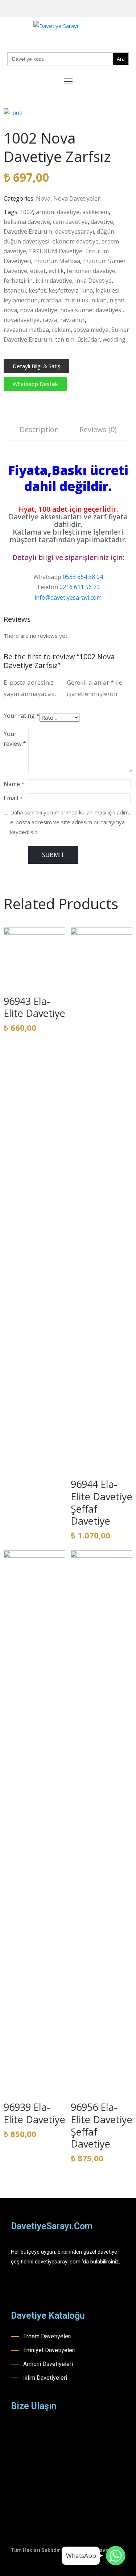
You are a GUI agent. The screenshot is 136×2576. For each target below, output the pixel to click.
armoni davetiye (58, 212)
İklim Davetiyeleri (45, 2378)
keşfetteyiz (63, 290)
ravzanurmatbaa (26, 330)
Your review (15, 739)
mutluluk (76, 300)
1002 (26, 212)
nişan (117, 300)
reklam (61, 330)
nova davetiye (39, 310)
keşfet (37, 290)
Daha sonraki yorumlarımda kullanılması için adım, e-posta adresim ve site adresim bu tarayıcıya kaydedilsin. (70, 822)
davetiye (102, 222)
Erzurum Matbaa (57, 261)
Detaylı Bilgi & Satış (36, 366)
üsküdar (88, 339)
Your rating (22, 716)
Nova (43, 198)
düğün (106, 232)
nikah (99, 300)
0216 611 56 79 (80, 587)
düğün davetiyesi (26, 241)
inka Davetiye (93, 281)
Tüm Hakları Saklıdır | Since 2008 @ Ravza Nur (66, 2550)
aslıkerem (96, 212)
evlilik (56, 271)
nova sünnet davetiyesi (91, 310)
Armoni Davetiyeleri (48, 2364)
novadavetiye (22, 320)
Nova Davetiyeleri (77, 198)
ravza (50, 320)
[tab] (39, 430)
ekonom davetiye (75, 241)
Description (39, 429)
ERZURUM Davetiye (56, 251)
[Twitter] (130, 9)
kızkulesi (108, 290)
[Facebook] (96, 9)
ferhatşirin (18, 281)
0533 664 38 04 (83, 577)
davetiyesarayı (75, 232)
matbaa (51, 300)
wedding (114, 339)
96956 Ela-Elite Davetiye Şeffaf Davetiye (102, 2125)
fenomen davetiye (91, 271)
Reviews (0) (98, 429)
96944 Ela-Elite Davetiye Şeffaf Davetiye (102, 1502)
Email (13, 798)
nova (10, 310)
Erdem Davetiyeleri (47, 2336)
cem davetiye (70, 222)
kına (87, 290)
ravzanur (73, 320)
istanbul (15, 290)
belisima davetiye (27, 222)
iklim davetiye (54, 281)
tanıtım (65, 339)
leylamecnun (21, 300)
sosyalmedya (91, 330)
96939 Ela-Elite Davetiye (34, 2113)
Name (14, 784)
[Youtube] (119, 9)
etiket (38, 271)
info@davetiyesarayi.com (68, 597)
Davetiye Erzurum (28, 232)
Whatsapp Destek (35, 384)
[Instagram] (108, 9)
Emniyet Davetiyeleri (49, 2350)
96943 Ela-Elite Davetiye (34, 1007)
